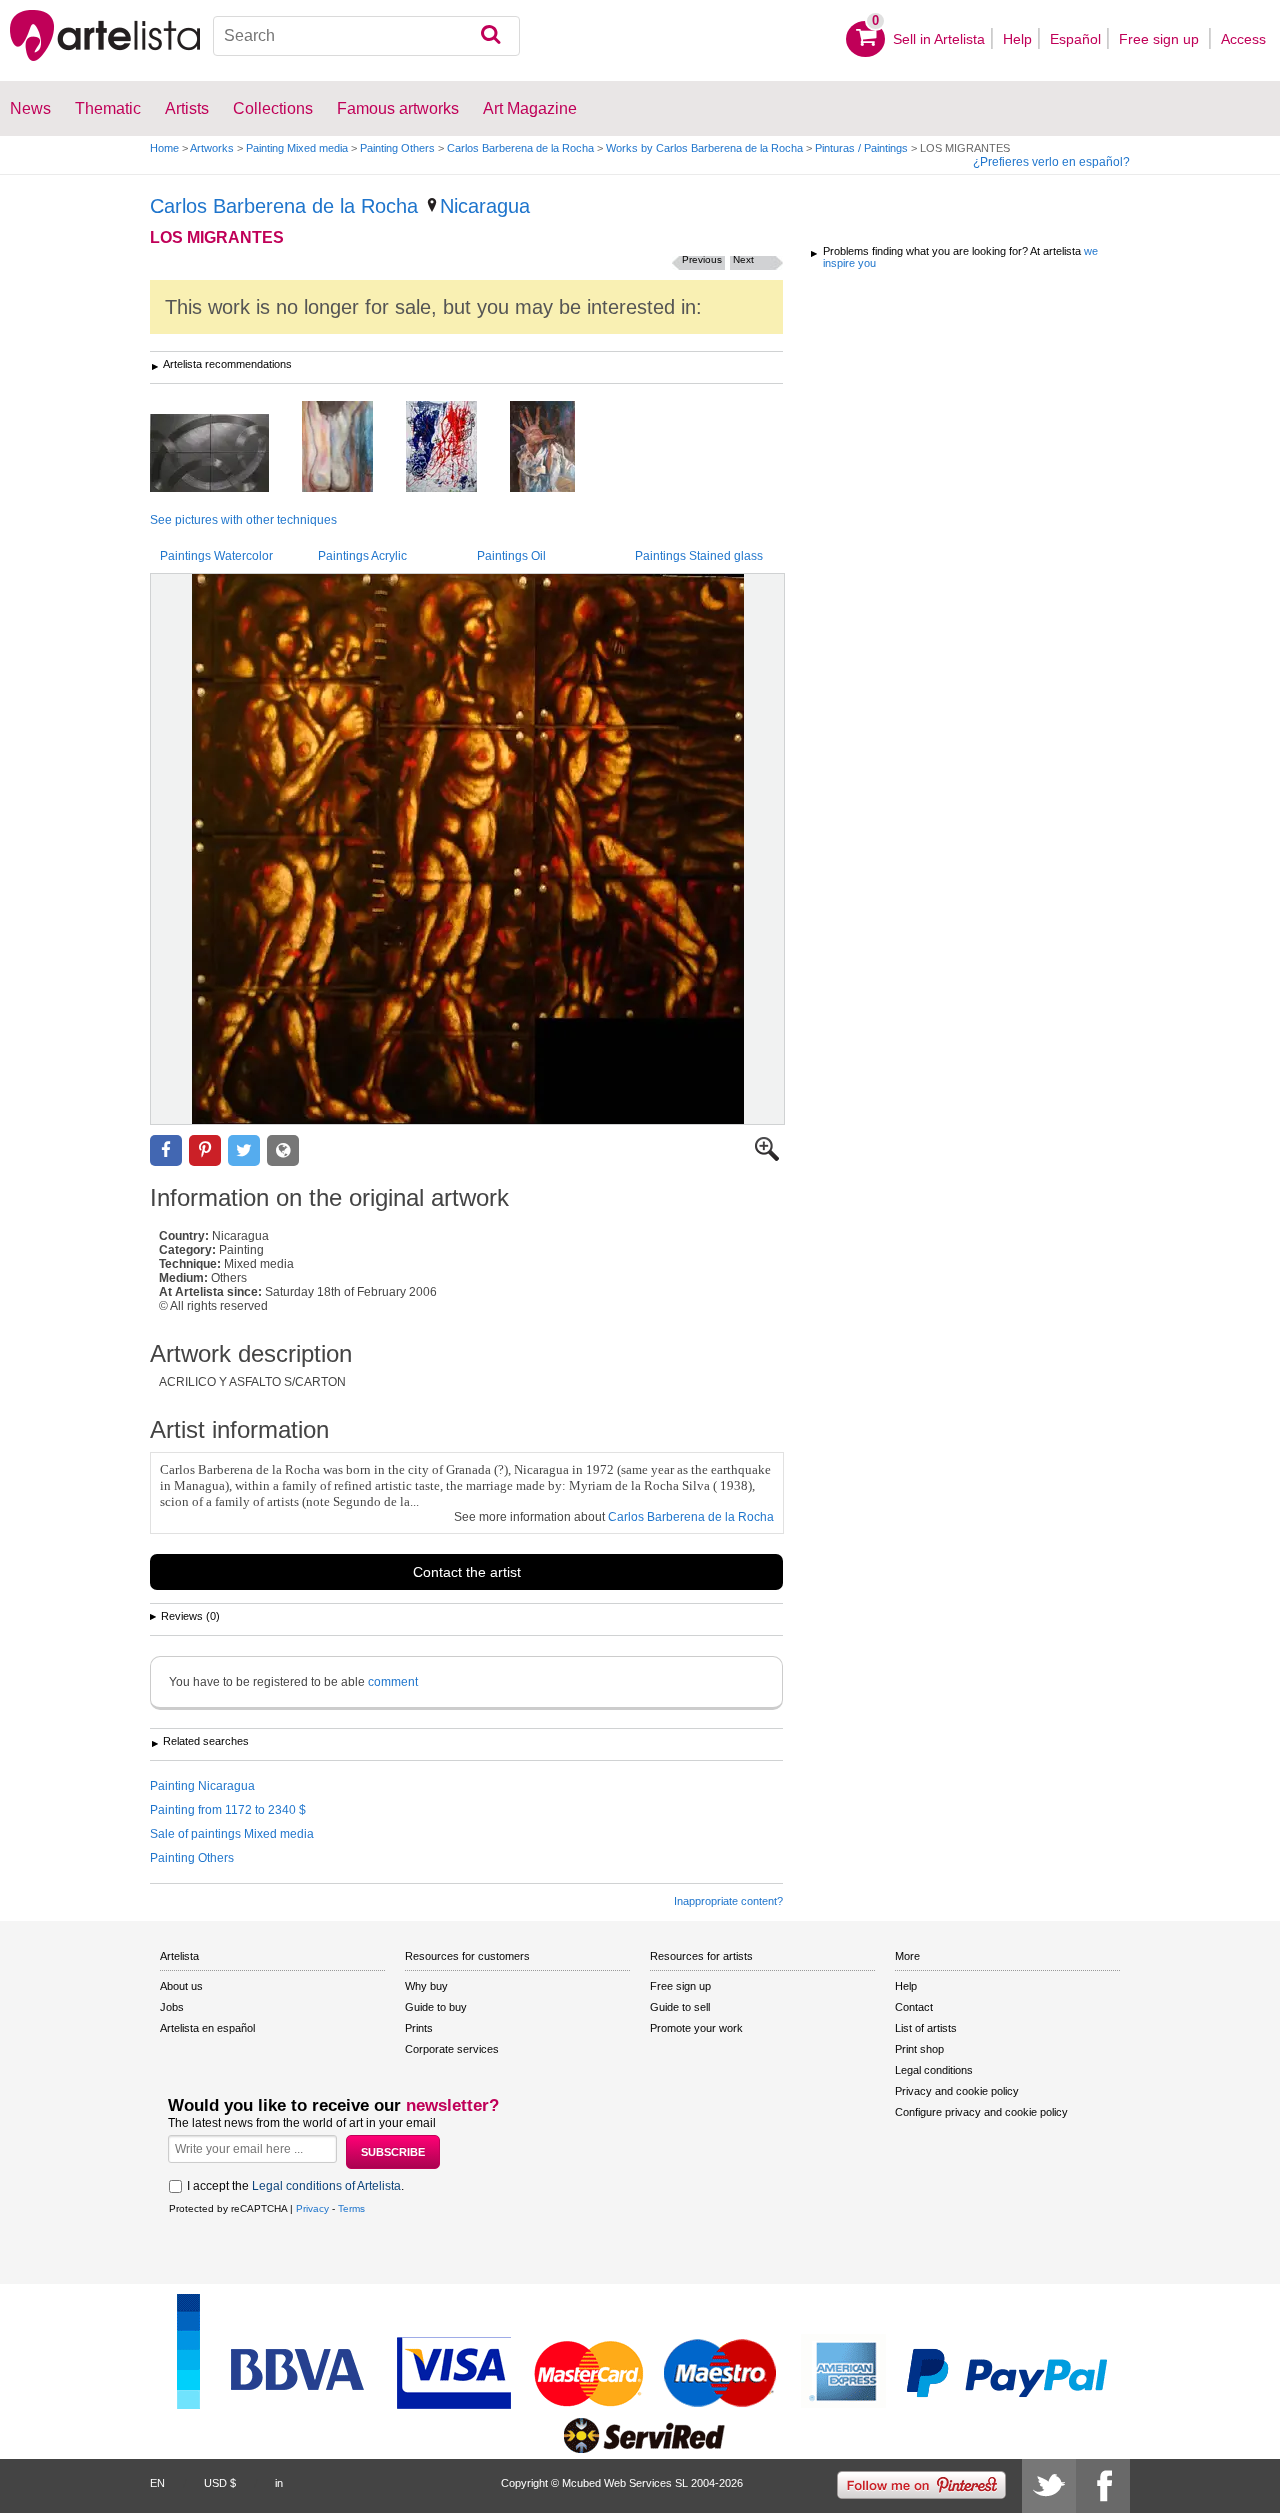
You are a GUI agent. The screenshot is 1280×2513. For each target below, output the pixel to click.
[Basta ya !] (557, 448)
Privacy (312, 2208)
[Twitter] (1049, 2486)
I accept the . (295, 2186)
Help (1017, 39)
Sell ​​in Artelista (939, 39)
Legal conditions (934, 2070)
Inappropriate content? (728, 1901)
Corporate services (452, 2049)
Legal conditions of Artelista (326, 2186)
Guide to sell (680, 2007)
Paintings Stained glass (699, 556)
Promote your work (696, 2028)
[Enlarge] (767, 1157)
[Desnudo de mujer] (352, 448)
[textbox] (366, 36)
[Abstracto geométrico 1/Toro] (224, 454)
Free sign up (1161, 39)
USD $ (220, 2483)
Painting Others (397, 148)
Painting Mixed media (297, 148)
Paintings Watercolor (216, 556)
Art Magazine (530, 108)
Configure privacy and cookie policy (981, 2112)
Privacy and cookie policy (957, 2091)
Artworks (212, 148)
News (30, 108)
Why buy (426, 1986)
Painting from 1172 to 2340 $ (228, 1810)
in (279, 2483)
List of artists (926, 2028)
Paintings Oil (511, 556)
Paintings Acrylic (362, 556)
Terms (351, 2208)
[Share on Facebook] (166, 1150)
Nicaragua (485, 206)
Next (743, 259)
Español (1075, 39)
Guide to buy (436, 2007)
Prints (419, 2028)
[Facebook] (1103, 2486)
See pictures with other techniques (243, 520)
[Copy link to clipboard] (283, 1150)
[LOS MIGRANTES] (467, 849)
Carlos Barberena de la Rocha (520, 148)
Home (164, 148)
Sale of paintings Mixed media (232, 1834)
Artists (187, 108)
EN (157, 2483)
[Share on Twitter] (244, 1150)
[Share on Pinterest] (205, 1150)
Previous (702, 259)
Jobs (172, 2007)
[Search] (490, 36)
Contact (914, 2007)
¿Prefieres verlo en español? (1051, 162)
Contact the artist (467, 1572)
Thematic (108, 108)
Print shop (919, 2049)
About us (181, 1986)
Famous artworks (398, 108)
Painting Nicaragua (202, 1786)
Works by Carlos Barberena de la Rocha (704, 148)
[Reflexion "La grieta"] (456, 448)
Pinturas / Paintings (861, 148)
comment (393, 1682)
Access (1243, 39)
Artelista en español (207, 2028)
